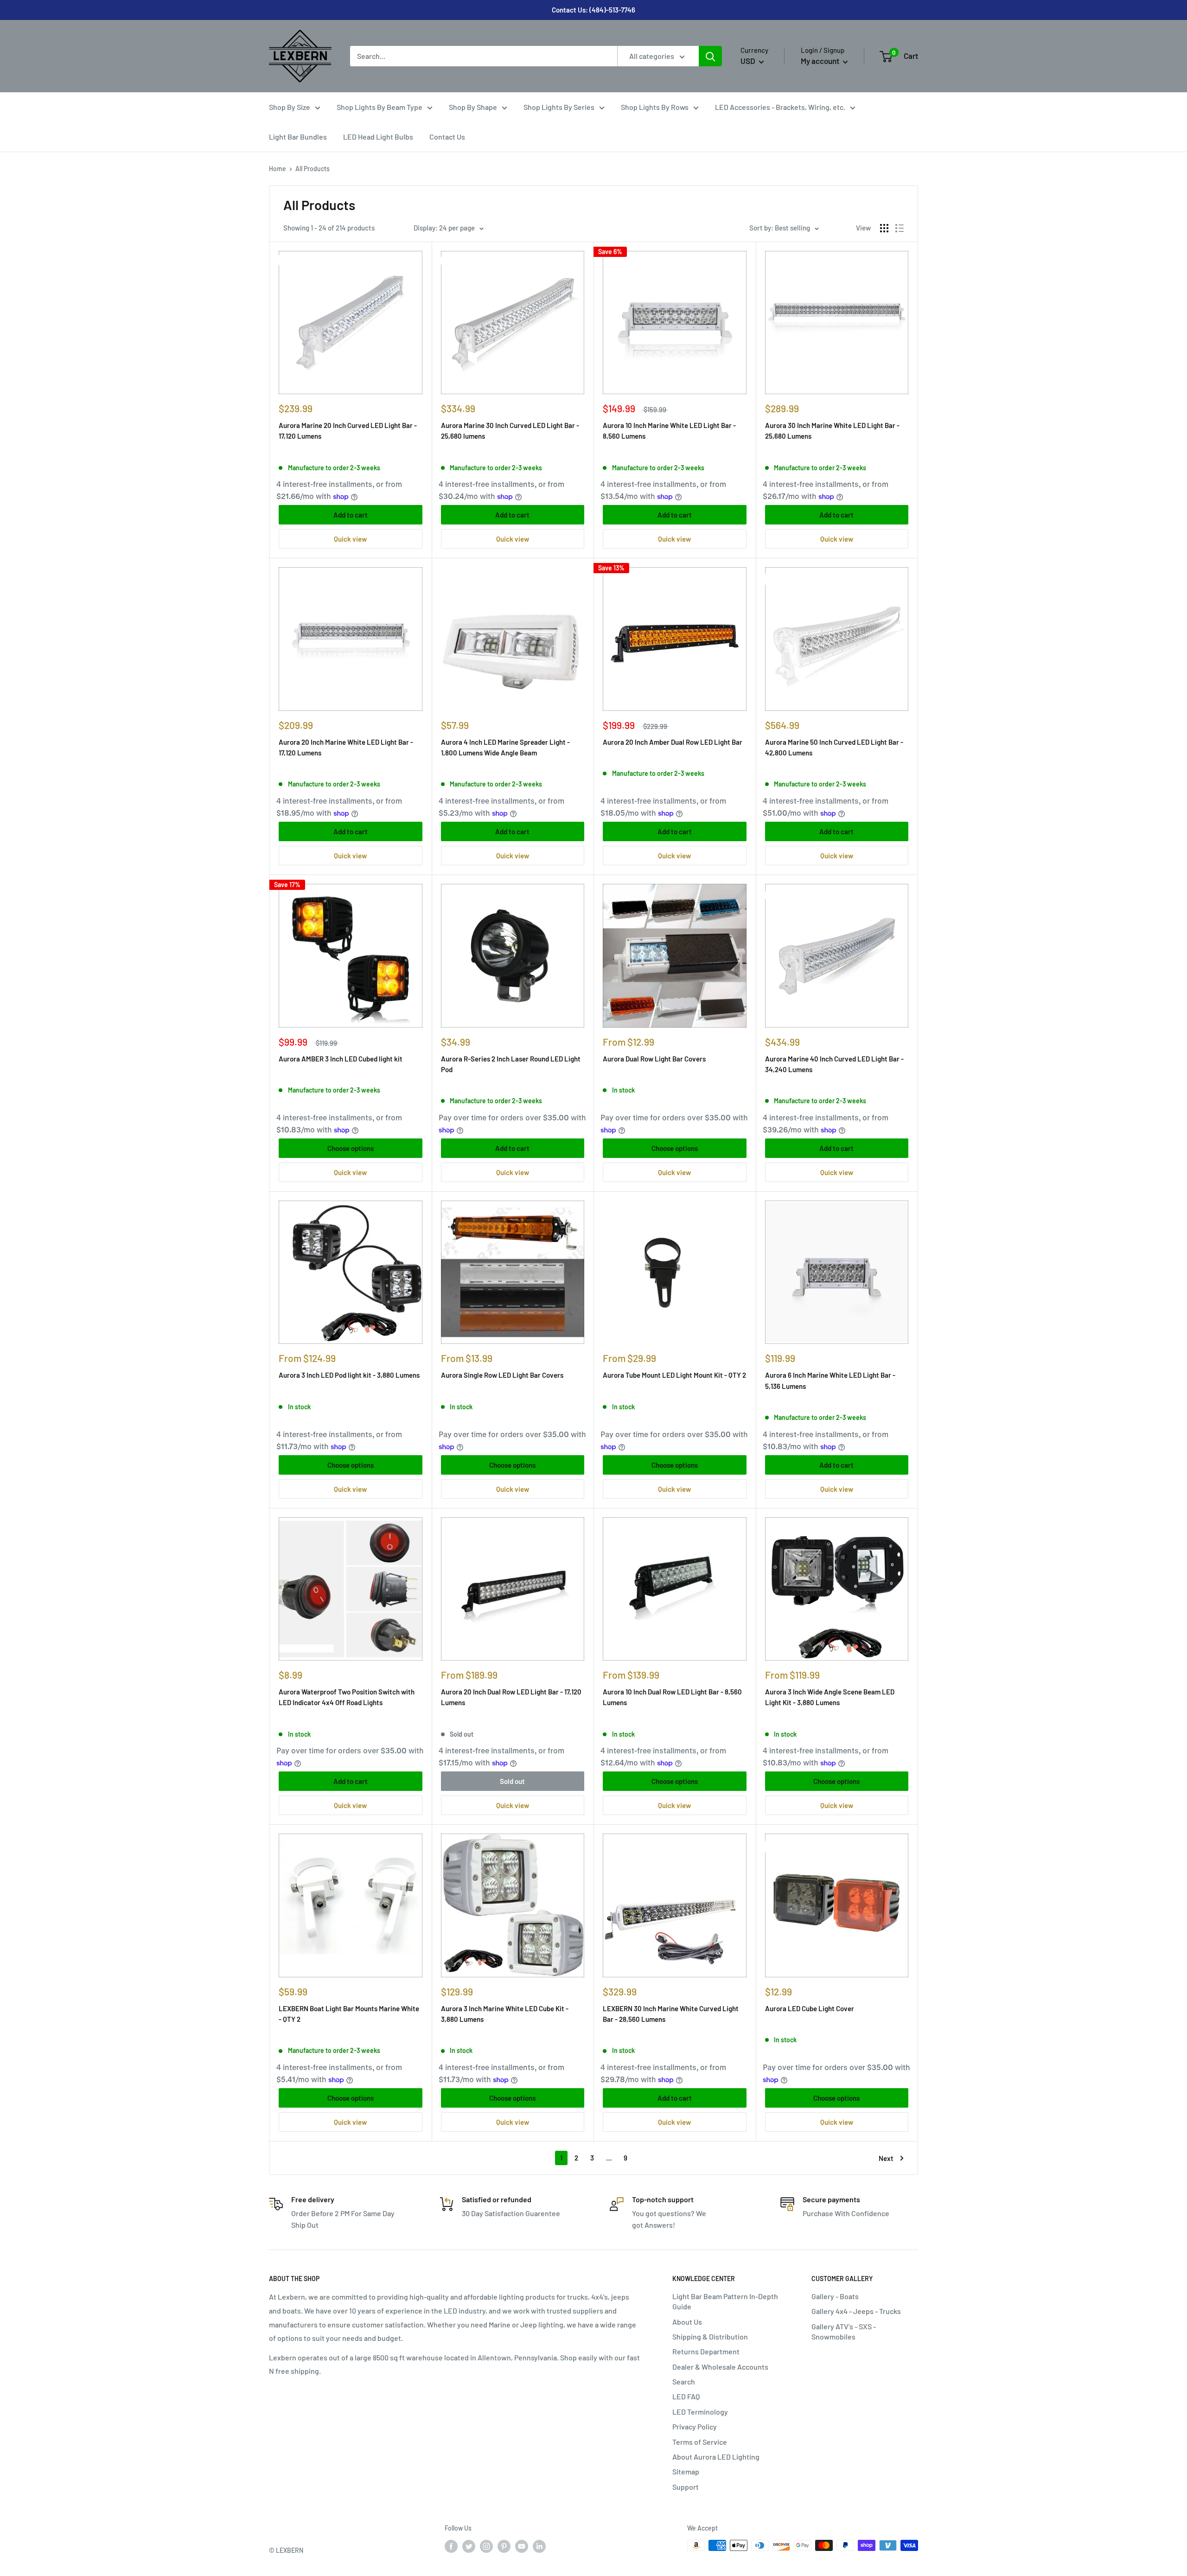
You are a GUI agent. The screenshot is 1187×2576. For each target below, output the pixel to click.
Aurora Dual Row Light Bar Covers (654, 1059)
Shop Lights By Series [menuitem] (559, 107)
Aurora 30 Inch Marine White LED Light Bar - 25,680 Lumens (832, 431)
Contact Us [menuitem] (447, 137)
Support (686, 2487)
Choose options (351, 1148)
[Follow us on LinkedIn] (539, 2546)
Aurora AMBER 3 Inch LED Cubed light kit (341, 1059)
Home (278, 169)
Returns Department (706, 2351)
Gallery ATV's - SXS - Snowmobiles (844, 2331)
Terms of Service (700, 2442)
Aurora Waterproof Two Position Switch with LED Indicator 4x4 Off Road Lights (347, 1697)
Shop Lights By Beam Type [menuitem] (380, 107)
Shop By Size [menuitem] (290, 107)
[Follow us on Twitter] (469, 2546)
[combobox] (484, 56)
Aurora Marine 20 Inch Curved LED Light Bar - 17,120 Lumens (348, 431)
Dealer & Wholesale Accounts (720, 2367)
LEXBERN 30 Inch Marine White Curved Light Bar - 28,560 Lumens (671, 2014)
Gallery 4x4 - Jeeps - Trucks (856, 2311)
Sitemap (686, 2471)
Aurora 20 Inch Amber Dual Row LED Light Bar (673, 742)
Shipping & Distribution (710, 2336)
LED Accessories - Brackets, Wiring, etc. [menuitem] (780, 107)
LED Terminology (700, 2412)
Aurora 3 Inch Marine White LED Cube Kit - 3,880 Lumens (505, 2014)
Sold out (512, 1781)
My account (821, 61)
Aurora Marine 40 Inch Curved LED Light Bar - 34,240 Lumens (834, 1064)
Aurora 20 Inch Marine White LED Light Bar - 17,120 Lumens (346, 747)
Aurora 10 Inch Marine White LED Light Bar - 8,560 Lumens (669, 431)
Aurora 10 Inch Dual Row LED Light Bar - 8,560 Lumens (672, 1697)
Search (684, 2381)
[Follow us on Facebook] (451, 2546)
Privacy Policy (695, 2426)
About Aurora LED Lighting (716, 2457)
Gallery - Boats (835, 2296)
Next (886, 2158)
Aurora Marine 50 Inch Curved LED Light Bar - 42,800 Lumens (834, 747)
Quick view (350, 539)
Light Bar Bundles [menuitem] (298, 137)
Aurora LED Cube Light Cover (810, 2008)
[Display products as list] (900, 228)
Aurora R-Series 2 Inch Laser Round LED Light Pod (511, 1064)
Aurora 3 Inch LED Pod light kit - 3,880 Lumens (349, 1375)
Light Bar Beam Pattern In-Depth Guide (725, 2301)
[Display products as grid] (884, 228)
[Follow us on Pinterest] (504, 2546)
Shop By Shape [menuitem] (473, 107)
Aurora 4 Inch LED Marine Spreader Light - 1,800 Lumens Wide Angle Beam (505, 747)
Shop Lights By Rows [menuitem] (655, 107)
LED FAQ (686, 2396)
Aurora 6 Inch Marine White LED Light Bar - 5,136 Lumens (830, 1380)
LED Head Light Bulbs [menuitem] (378, 137)
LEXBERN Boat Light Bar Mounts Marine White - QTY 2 (349, 2014)
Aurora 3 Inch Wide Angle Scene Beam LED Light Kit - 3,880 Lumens (830, 1697)
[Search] (710, 56)
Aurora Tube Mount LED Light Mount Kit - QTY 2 (674, 1375)
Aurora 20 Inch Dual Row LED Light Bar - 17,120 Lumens (511, 1697)
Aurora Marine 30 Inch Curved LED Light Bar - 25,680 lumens (510, 431)
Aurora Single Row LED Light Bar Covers (502, 1375)
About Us (687, 2322)
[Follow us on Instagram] (486, 2546)
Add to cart (351, 515)
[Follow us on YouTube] (522, 2546)
